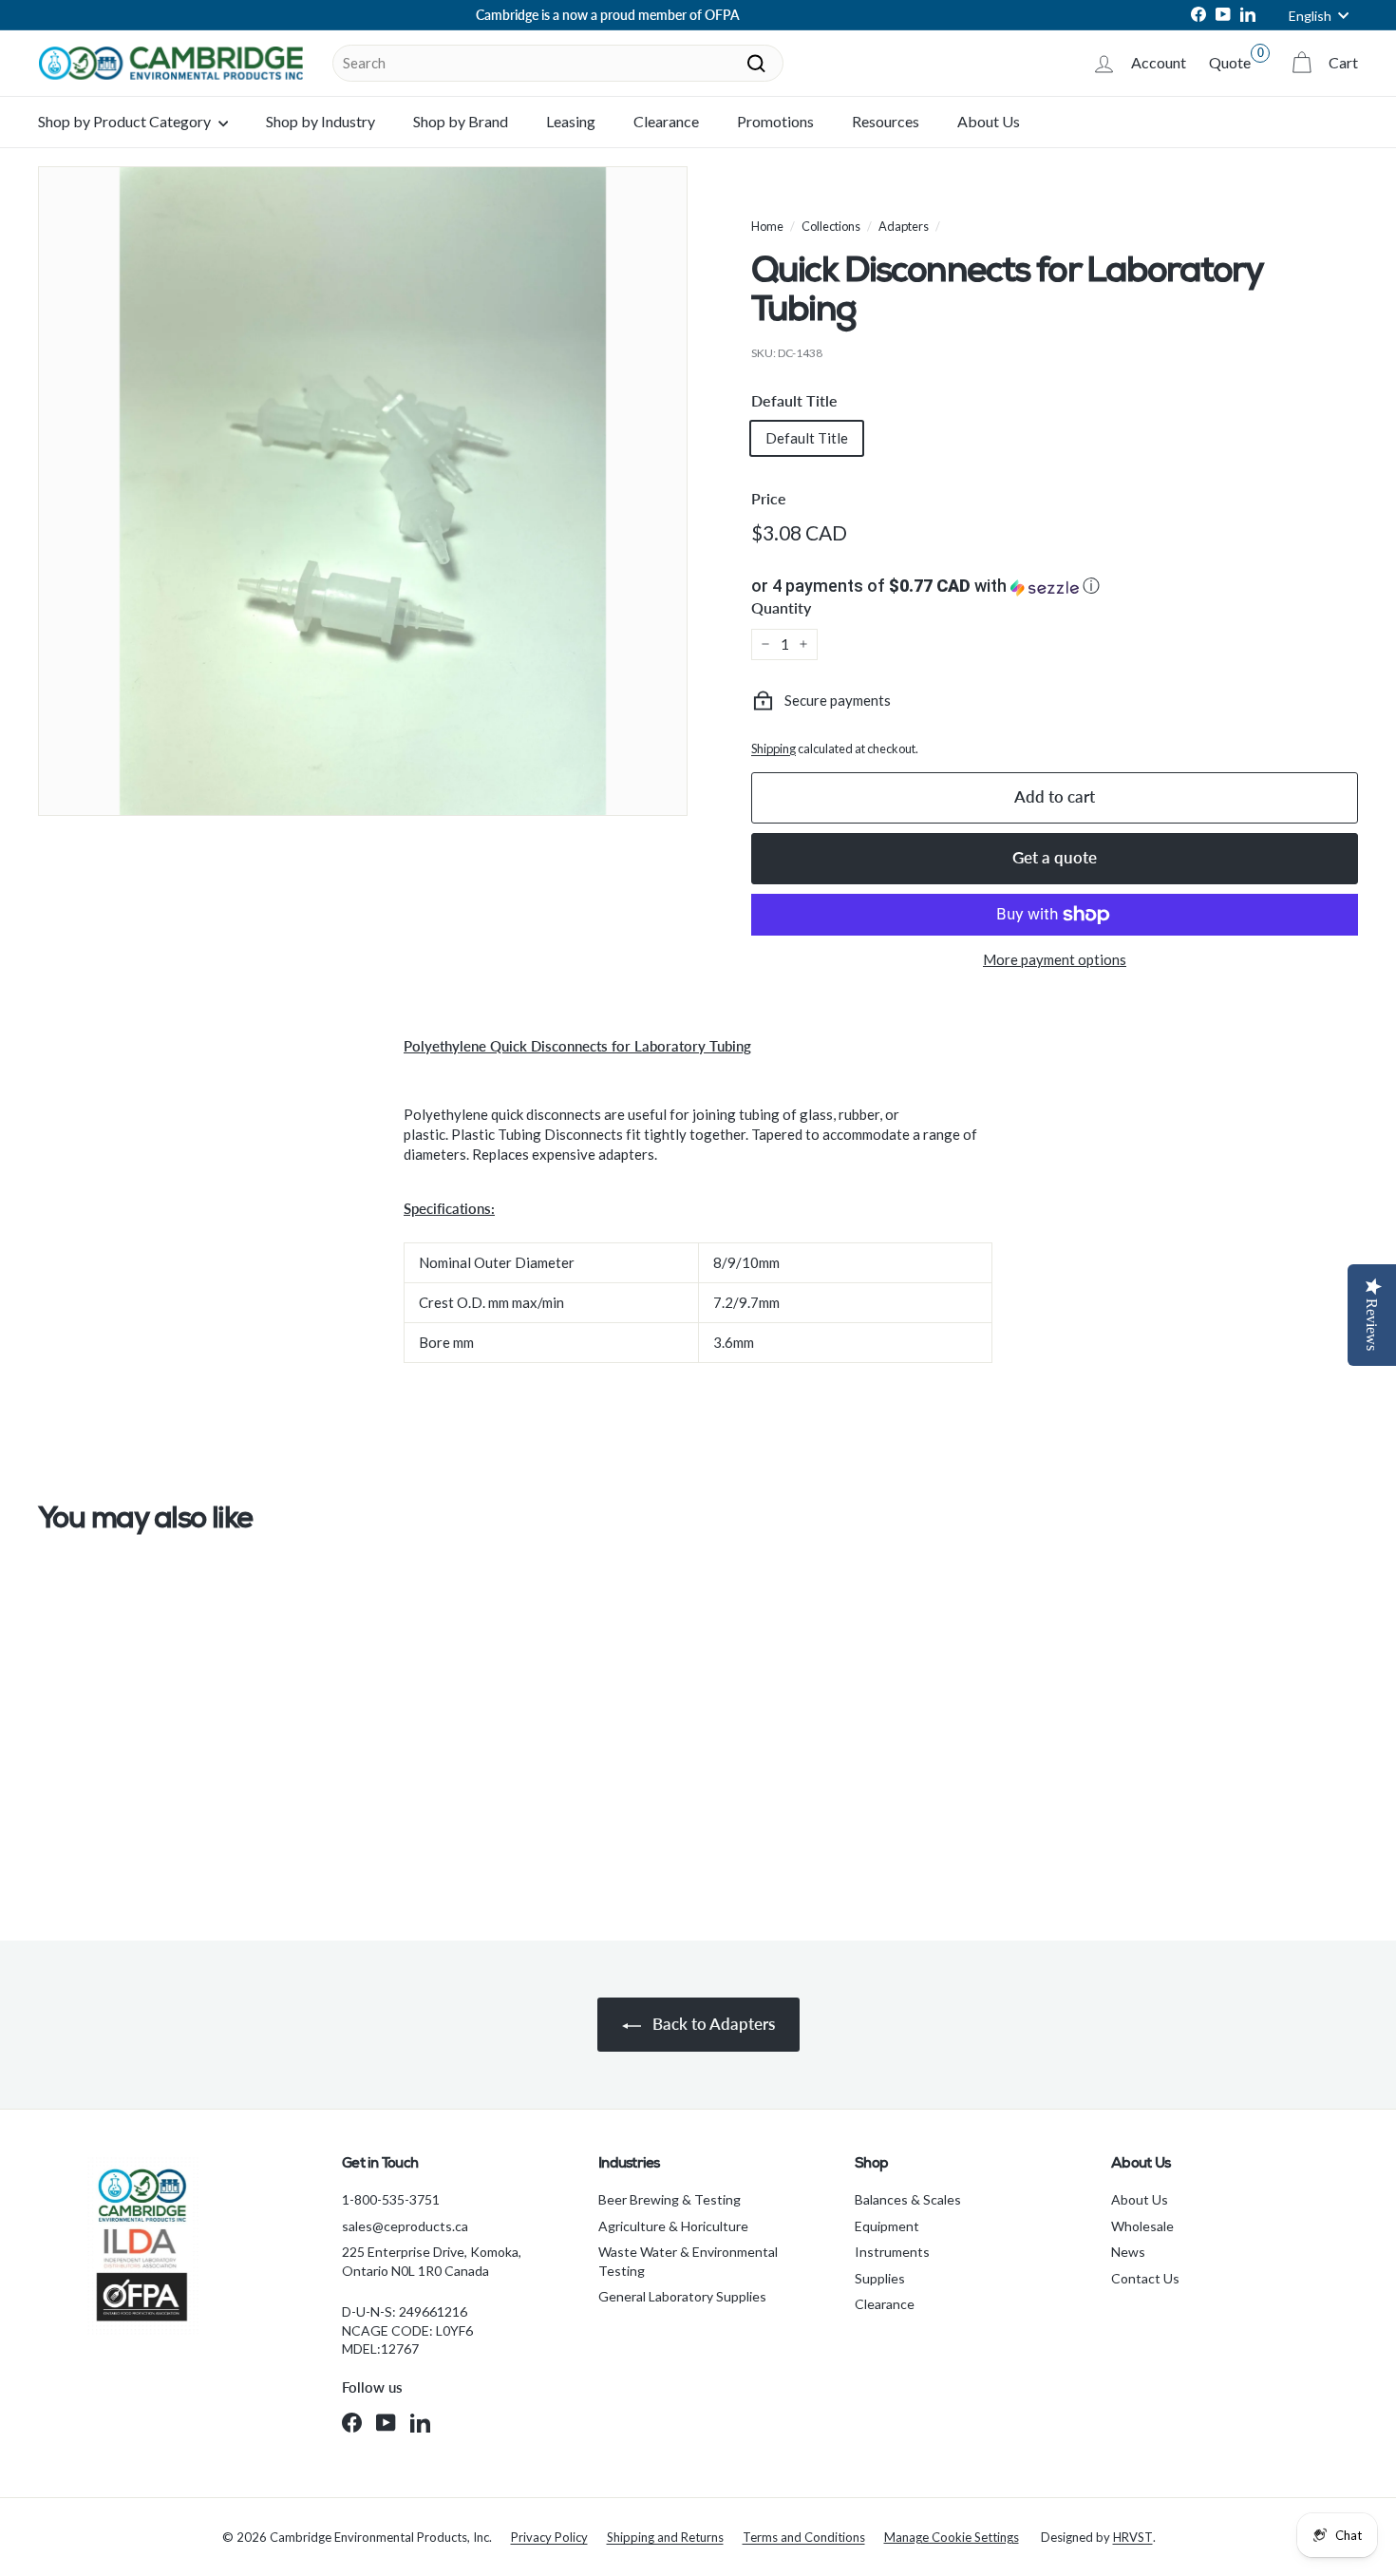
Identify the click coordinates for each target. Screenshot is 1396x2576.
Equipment (887, 2226)
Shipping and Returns (665, 2537)
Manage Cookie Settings (952, 2537)
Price (769, 498)
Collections (831, 226)
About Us (989, 121)
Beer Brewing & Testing (670, 2199)
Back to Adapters (712, 2024)
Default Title (794, 400)
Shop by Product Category (126, 121)
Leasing (571, 121)
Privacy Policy (549, 2537)
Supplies (880, 2278)
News (1128, 2252)
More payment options (1055, 959)
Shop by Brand (461, 121)
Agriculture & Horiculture (673, 2226)
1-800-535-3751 (391, 2199)
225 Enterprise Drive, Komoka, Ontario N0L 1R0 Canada (432, 2261)
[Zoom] (363, 491)
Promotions (775, 121)
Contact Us (1145, 2278)
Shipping (773, 748)
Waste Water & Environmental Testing (688, 2261)
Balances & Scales (908, 2199)
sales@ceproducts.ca (405, 2226)
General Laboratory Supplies (682, 2296)
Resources (886, 121)
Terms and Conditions (804, 2537)
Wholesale (1142, 2226)
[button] (1055, 586)
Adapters (904, 226)
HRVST (1133, 2537)
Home (767, 226)
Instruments (892, 2252)
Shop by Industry (321, 121)
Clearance (666, 121)
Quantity (781, 607)
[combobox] (558, 63)
